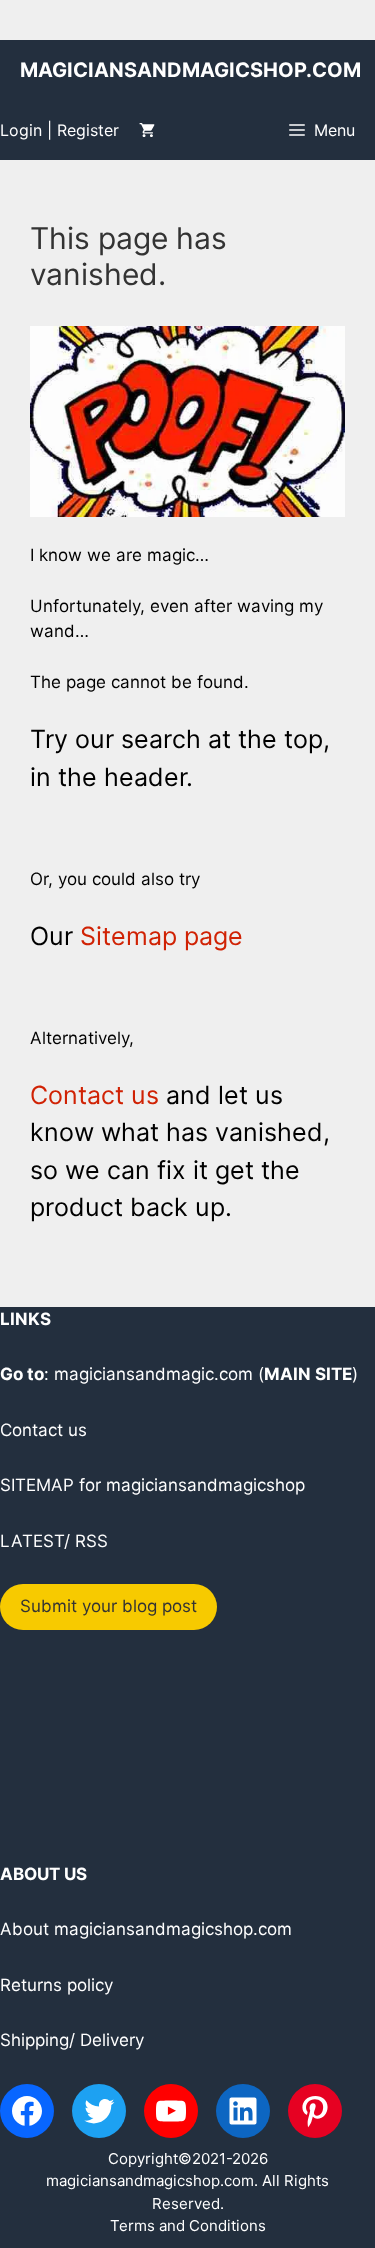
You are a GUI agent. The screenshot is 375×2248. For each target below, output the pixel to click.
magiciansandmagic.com (153, 1374)
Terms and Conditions (188, 2225)
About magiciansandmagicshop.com (146, 1929)
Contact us (94, 1095)
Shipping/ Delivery (72, 2040)
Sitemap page (161, 936)
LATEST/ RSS (54, 1541)
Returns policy (56, 1985)
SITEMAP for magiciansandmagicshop (152, 1485)
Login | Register (59, 130)
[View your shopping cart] (147, 130)
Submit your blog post (108, 1606)
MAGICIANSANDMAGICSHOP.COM (190, 70)
